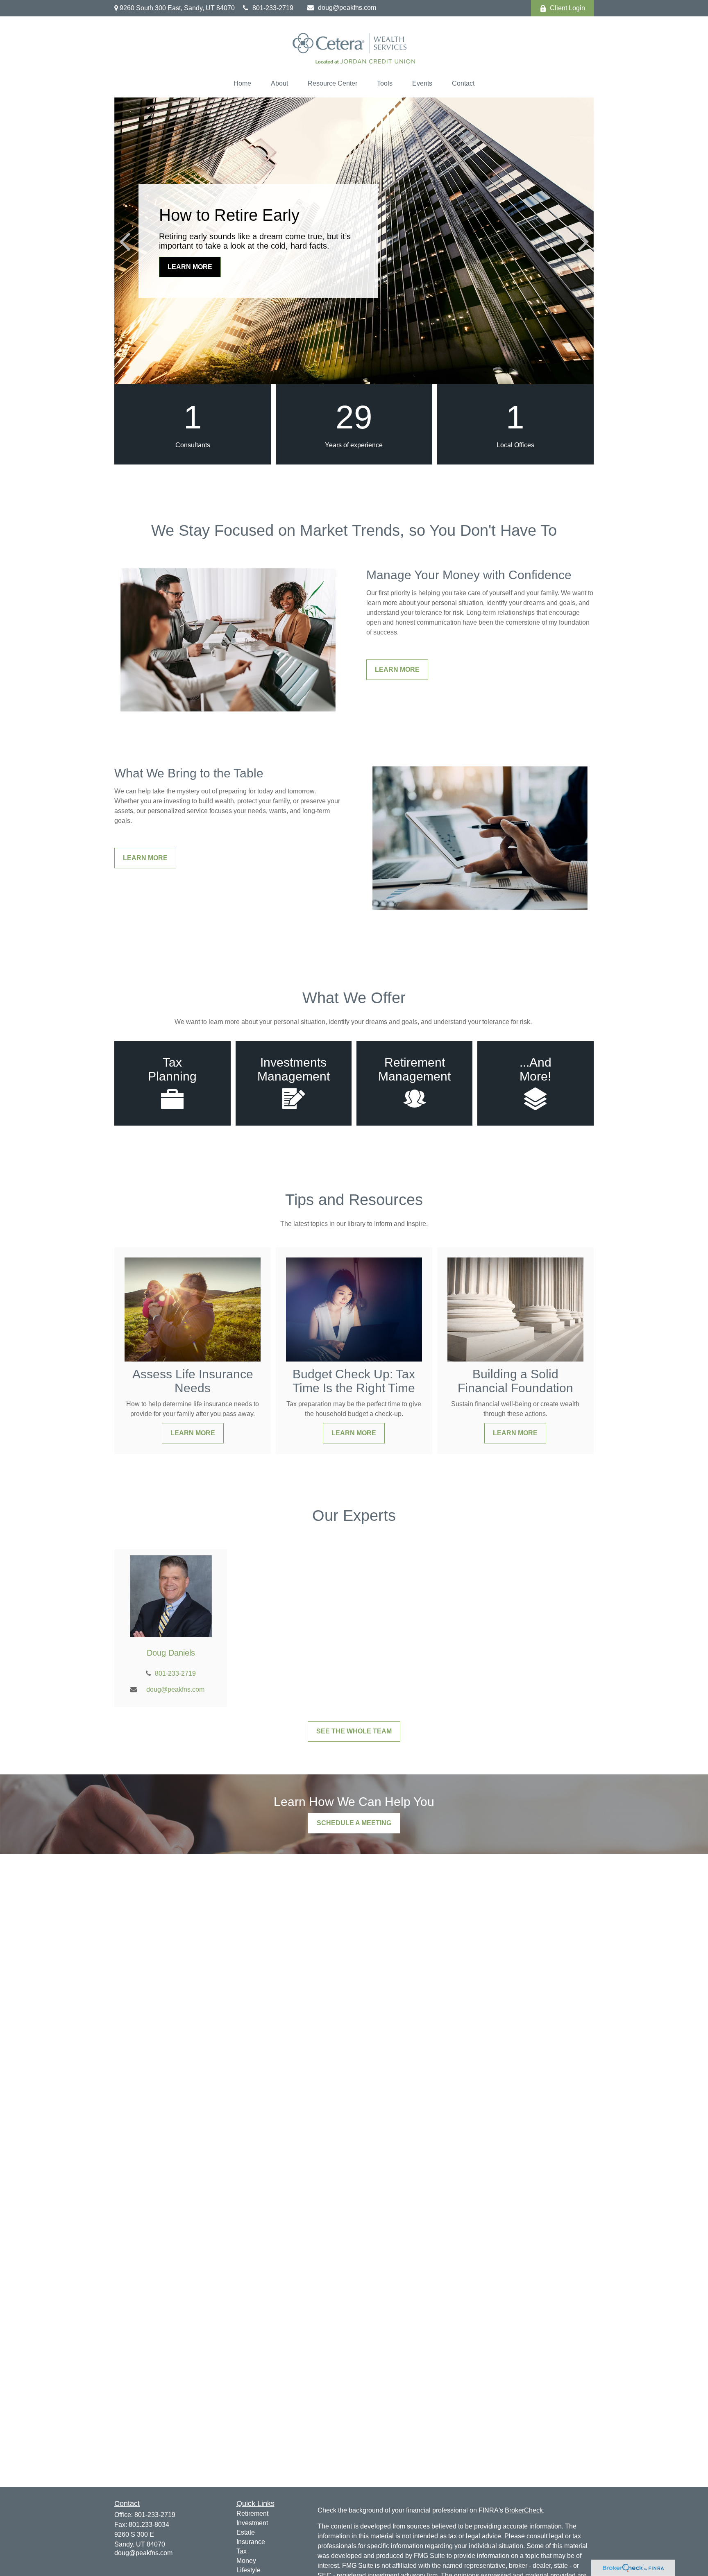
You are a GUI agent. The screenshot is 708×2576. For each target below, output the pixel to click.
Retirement (252, 2514)
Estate (246, 2532)
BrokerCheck (524, 2510)
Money (246, 2561)
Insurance (251, 2542)
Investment (252, 2523)
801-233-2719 (273, 8)
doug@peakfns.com (347, 8)
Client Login (567, 8)
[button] (242, 84)
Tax (242, 2551)
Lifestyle (248, 2570)
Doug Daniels (171, 1653)
